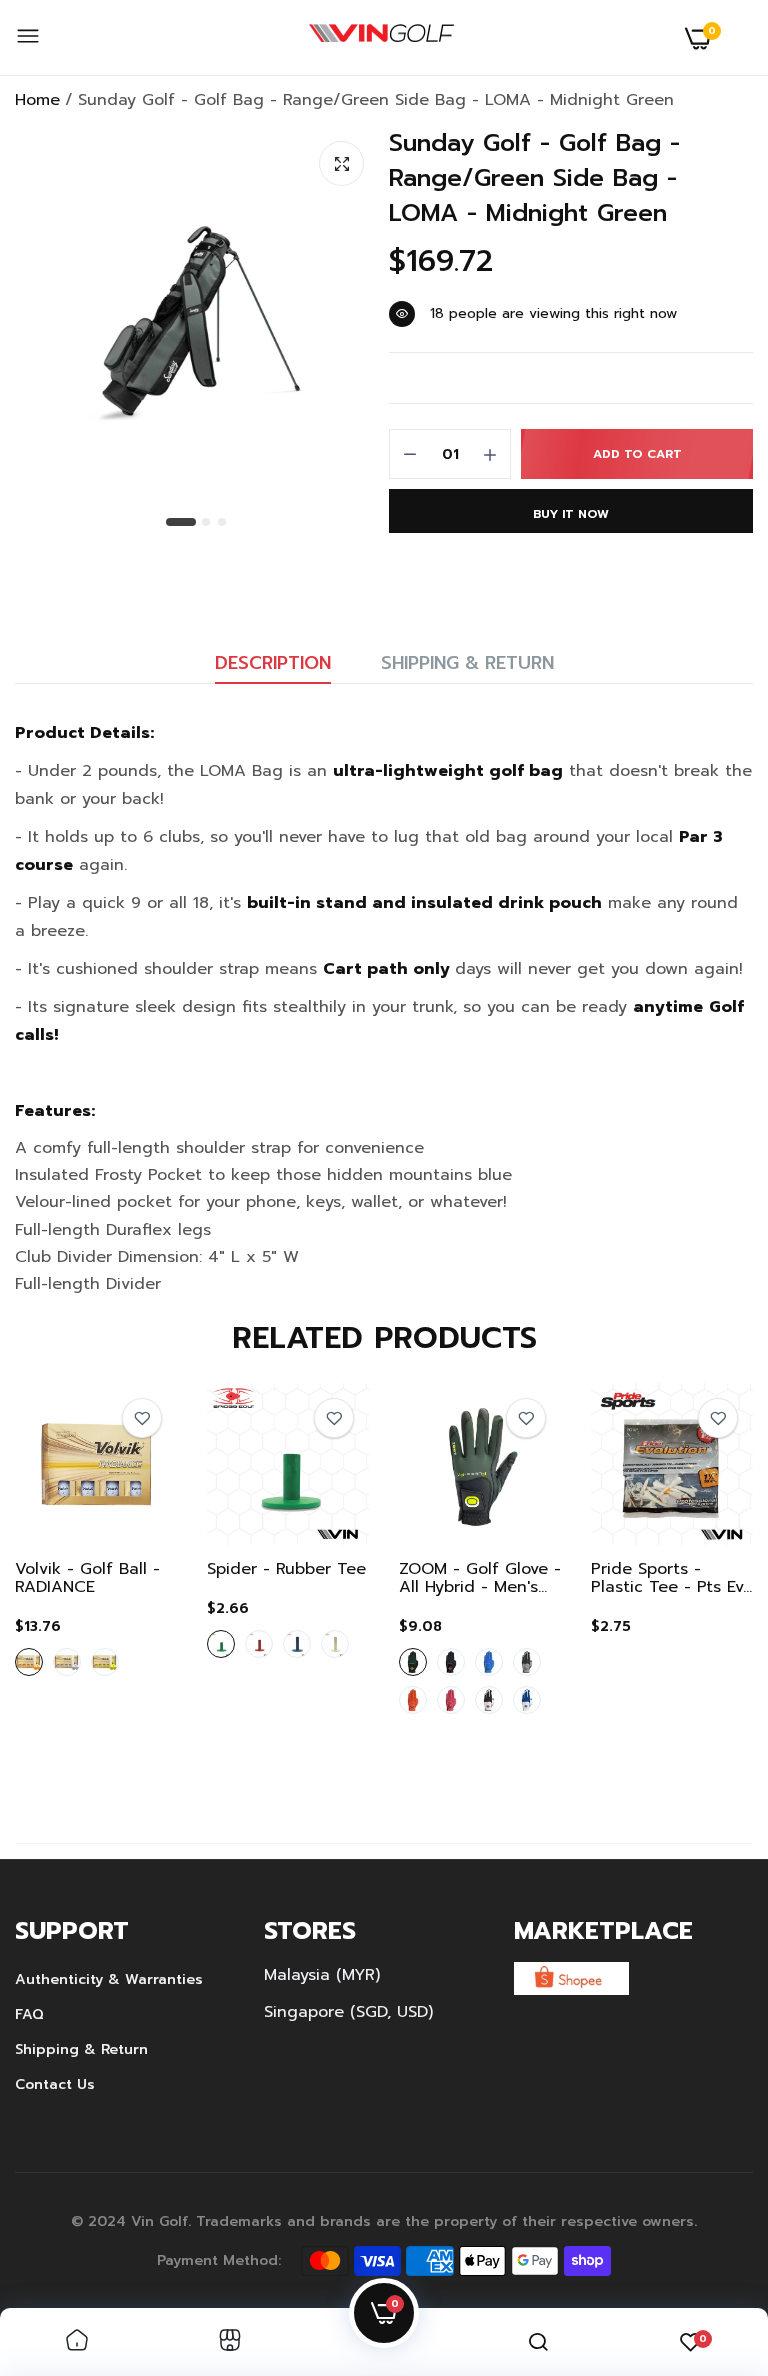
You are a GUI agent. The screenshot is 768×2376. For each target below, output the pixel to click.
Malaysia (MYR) (322, 1975)
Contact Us (55, 2084)
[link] (142, 1418)
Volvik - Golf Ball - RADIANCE (87, 1578)
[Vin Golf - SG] (381, 38)
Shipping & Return (467, 663)
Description (273, 663)
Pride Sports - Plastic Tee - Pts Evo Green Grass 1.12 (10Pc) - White (672, 1578)
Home (37, 100)
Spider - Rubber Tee (286, 1569)
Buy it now (571, 514)
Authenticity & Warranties (109, 1979)
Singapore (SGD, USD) (348, 2012)
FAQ (29, 2014)
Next (703, 1583)
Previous (65, 1583)
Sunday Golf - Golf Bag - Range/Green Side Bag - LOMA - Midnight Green (534, 178)
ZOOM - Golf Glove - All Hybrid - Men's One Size (480, 1578)
